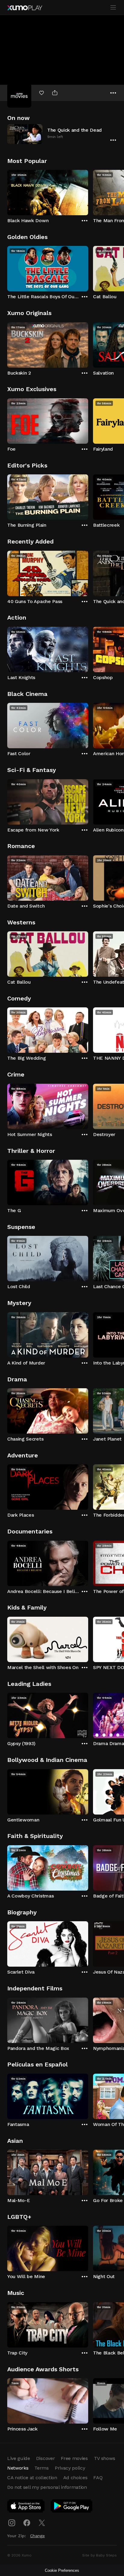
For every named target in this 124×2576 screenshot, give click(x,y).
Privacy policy (70, 2468)
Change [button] (37, 2536)
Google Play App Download (72, 2507)
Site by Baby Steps (99, 2555)
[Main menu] (113, 8)
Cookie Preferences (62, 2570)
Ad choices (75, 2478)
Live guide (19, 2458)
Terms (41, 2468)
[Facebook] (27, 2523)
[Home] (25, 8)
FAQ (98, 2478)
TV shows (104, 2458)
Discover (45, 2458)
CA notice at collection (32, 2478)
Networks (18, 2468)
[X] (42, 2523)
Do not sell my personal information (47, 2487)
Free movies (74, 2458)
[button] (62, 134)
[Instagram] (12, 2523)
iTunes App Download (26, 2507)
